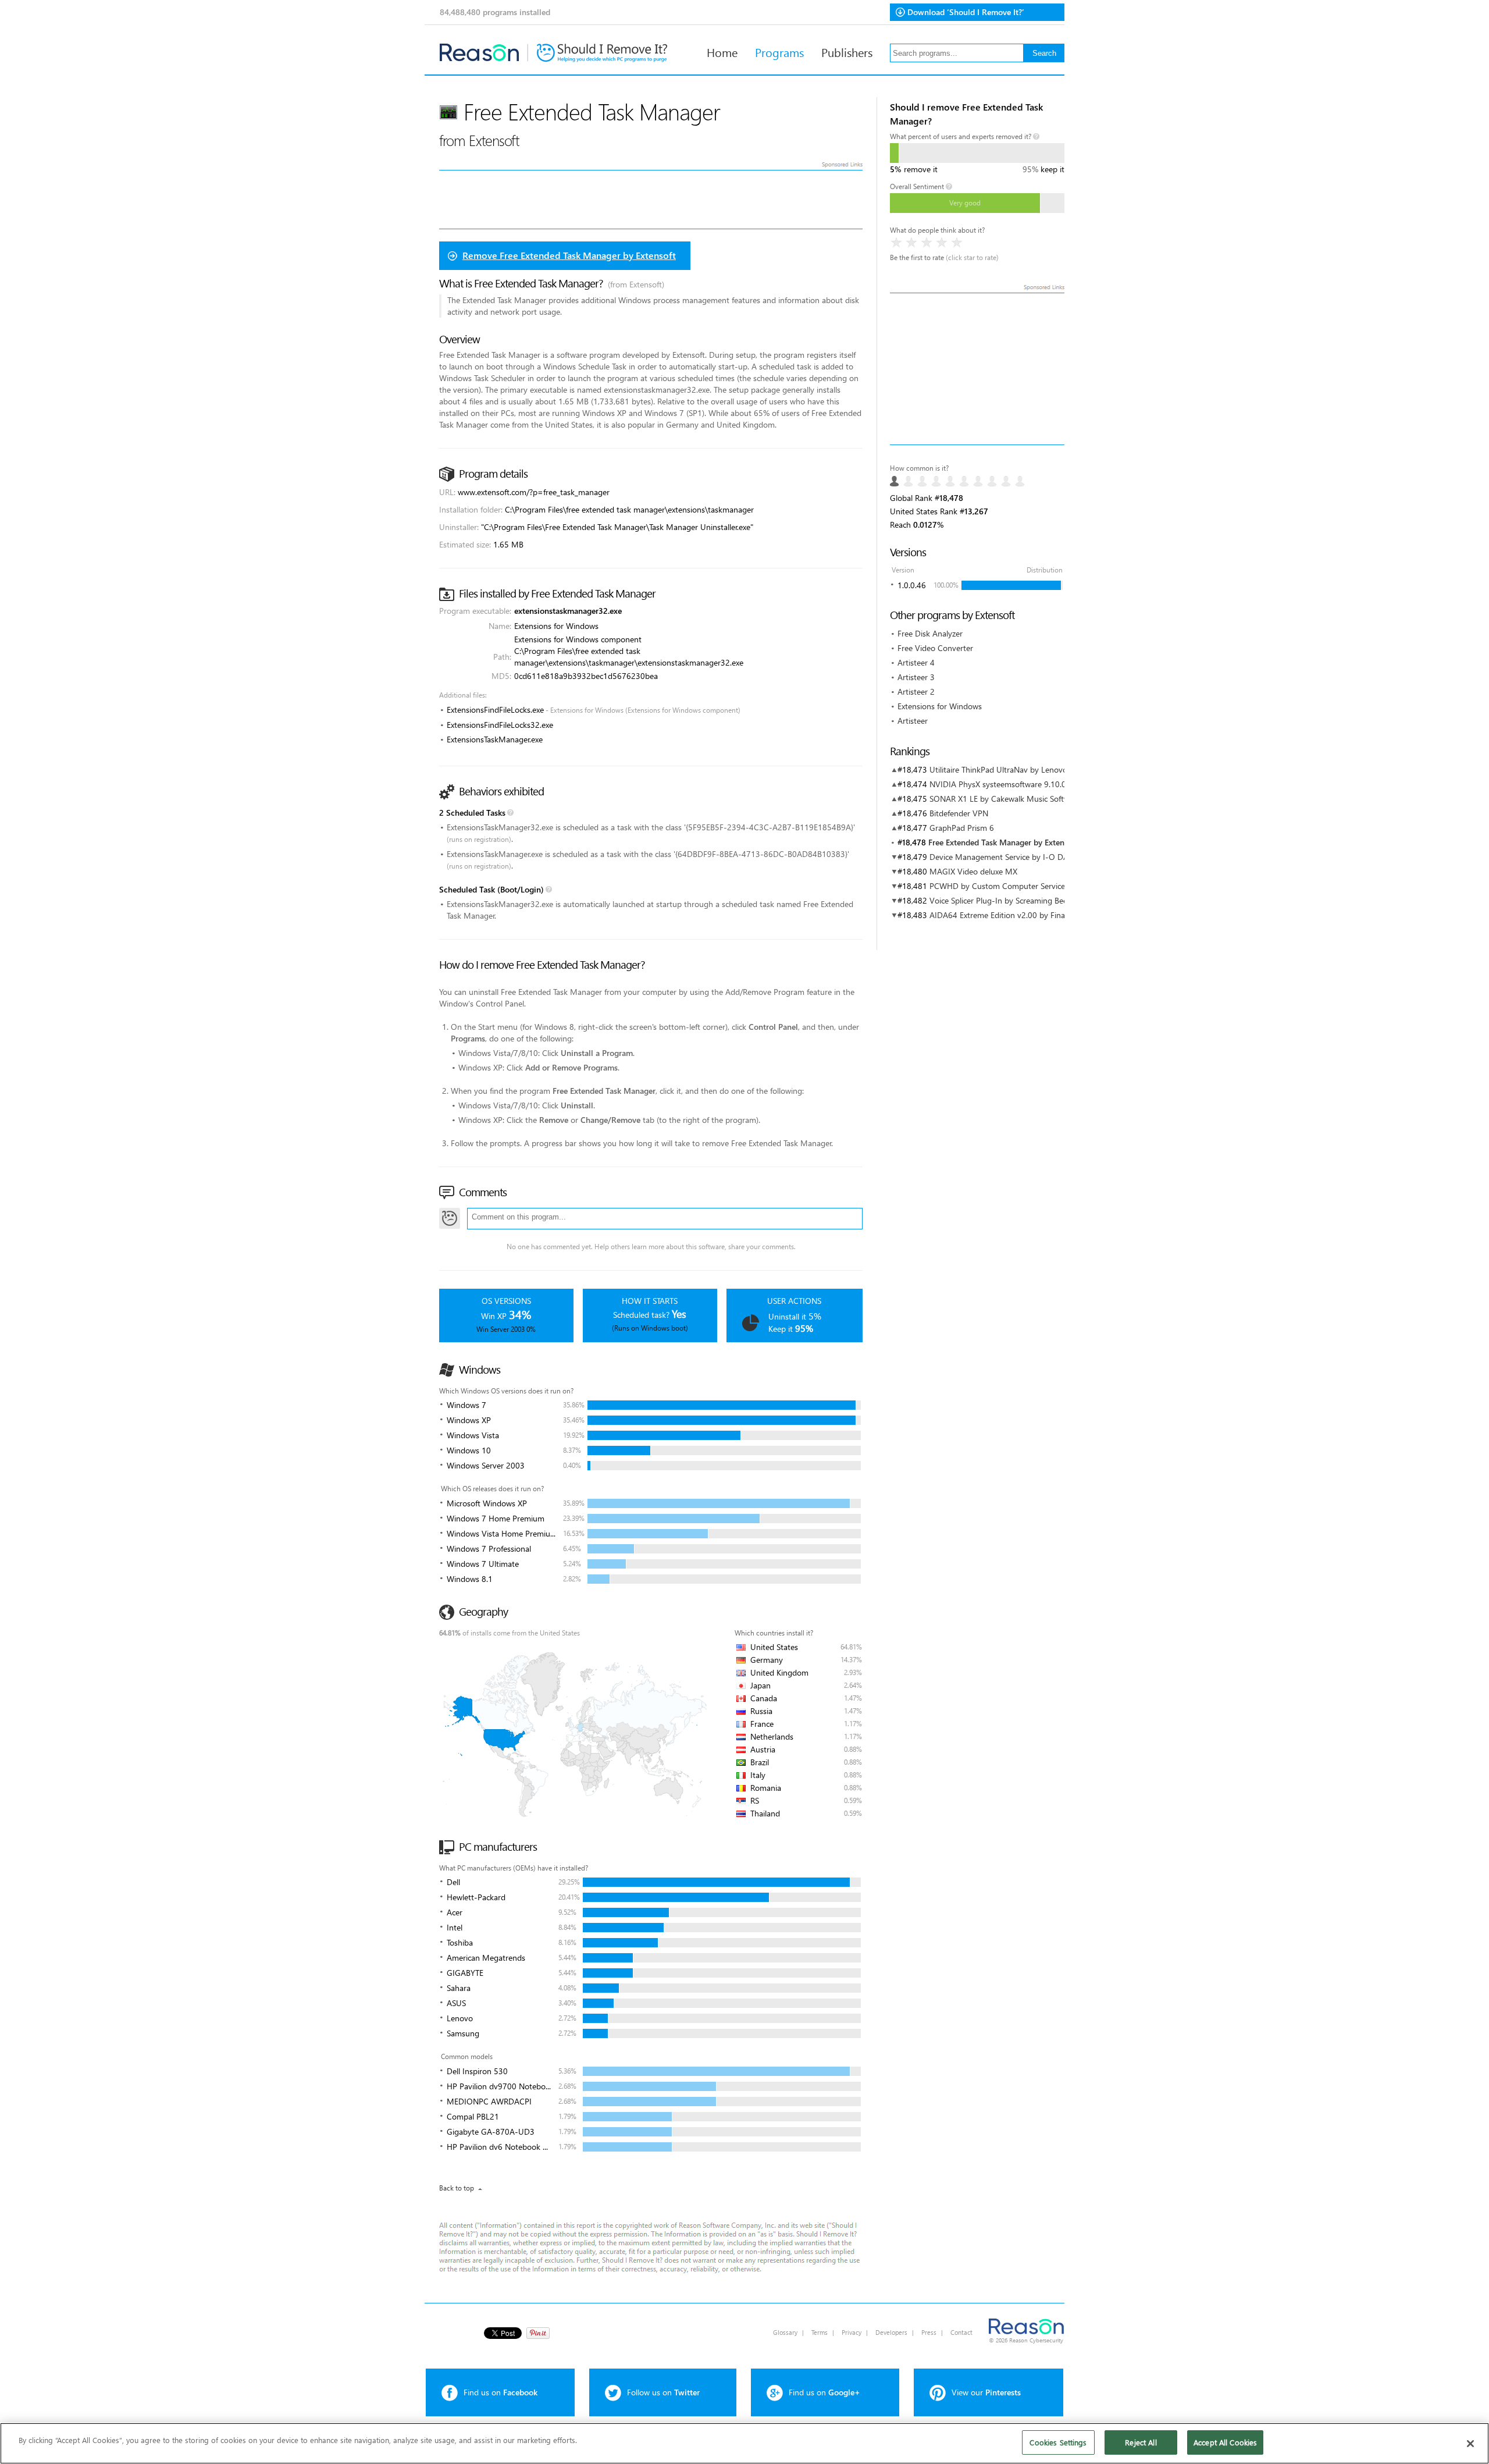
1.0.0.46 (912, 585)
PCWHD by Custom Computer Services (999, 886)
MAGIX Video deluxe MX (973, 871)
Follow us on (663, 2392)
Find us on (501, 2392)
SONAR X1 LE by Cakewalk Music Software (1005, 799)
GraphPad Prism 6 (962, 828)
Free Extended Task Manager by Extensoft (1003, 842)
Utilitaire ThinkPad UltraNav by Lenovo (998, 769)
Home (722, 52)
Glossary (785, 2332)
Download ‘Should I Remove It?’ (966, 12)
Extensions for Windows (940, 706)
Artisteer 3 (916, 677)
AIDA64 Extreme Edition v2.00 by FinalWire (1006, 915)
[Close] (1470, 2444)
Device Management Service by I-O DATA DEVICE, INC (1026, 857)
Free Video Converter (935, 648)
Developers (891, 2332)
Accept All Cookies (1225, 2442)
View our (986, 2392)
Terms (820, 2332)
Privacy (852, 2332)
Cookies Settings (1058, 2442)
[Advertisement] (977, 369)
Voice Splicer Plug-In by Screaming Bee (998, 900)
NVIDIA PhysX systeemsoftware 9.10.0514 (1005, 784)
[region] (744, 2443)
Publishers (847, 52)
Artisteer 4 (916, 662)
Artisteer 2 (916, 691)
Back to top (457, 2188)
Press (929, 2332)
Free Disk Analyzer (930, 633)
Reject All (1141, 2442)
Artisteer (913, 721)
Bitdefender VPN (959, 813)
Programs (779, 52)
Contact (961, 2332)
